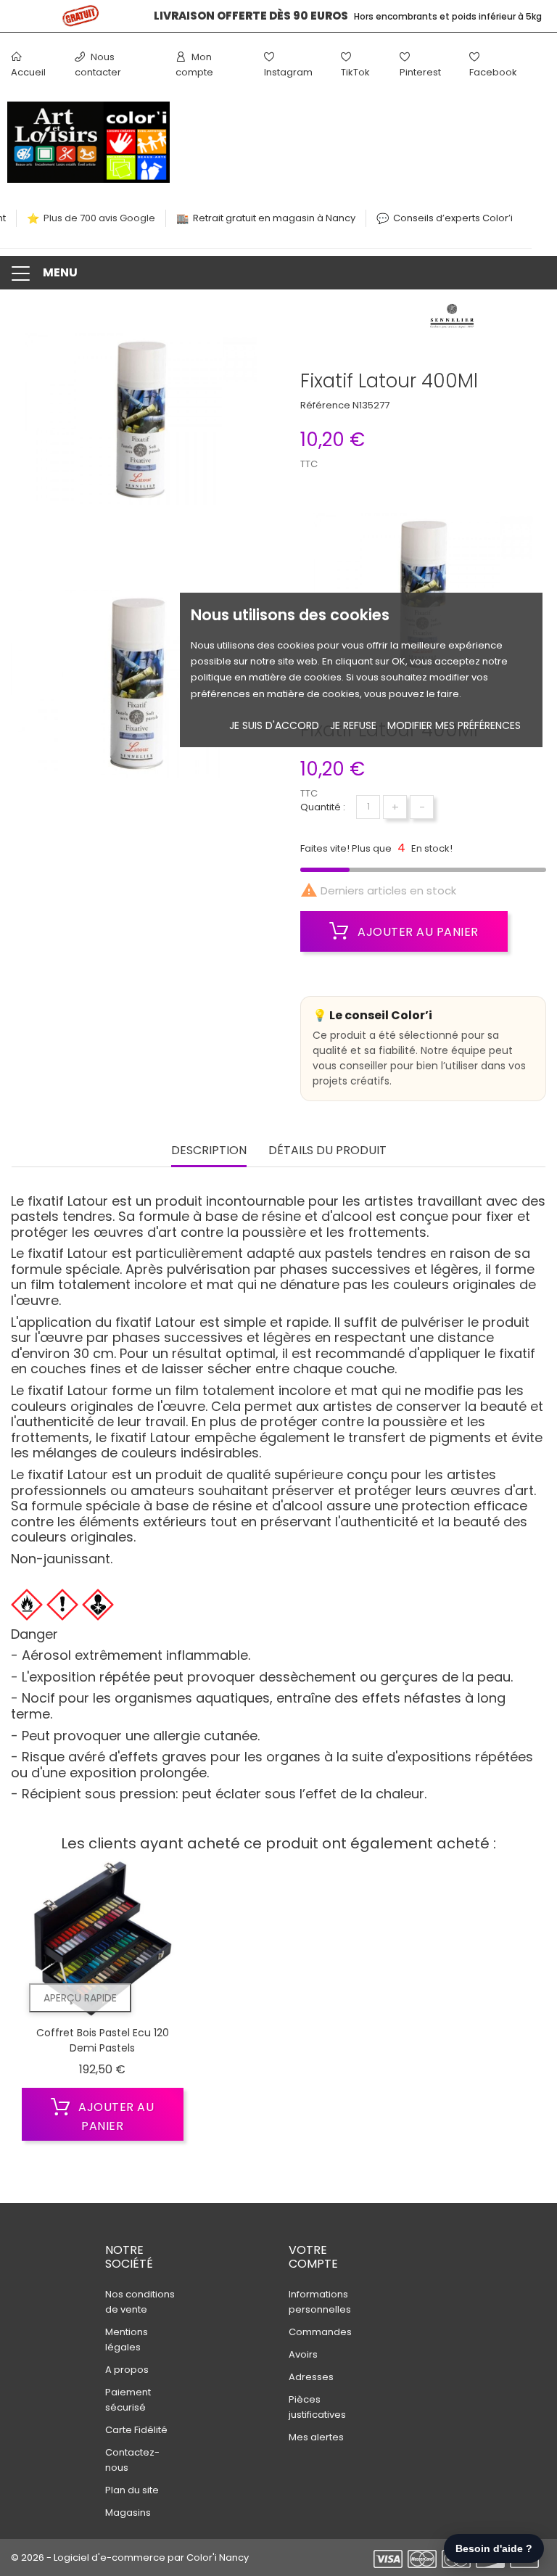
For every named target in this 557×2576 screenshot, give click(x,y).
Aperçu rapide (80, 1998)
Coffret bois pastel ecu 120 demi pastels (103, 2041)
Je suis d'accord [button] (274, 725)
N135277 (371, 405)
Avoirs (303, 2354)
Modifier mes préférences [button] (454, 725)
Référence (325, 405)
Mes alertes (316, 2437)
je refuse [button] (353, 725)
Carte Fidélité (136, 2430)
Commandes (320, 2332)
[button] (278, 273)
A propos (127, 2370)
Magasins (128, 2513)
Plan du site (132, 2490)
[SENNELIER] (452, 320)
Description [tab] (209, 1151)
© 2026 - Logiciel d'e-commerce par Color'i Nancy (130, 2558)
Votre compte (313, 2257)
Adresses (311, 2377)
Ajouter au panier (417, 932)
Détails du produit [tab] (327, 1151)
